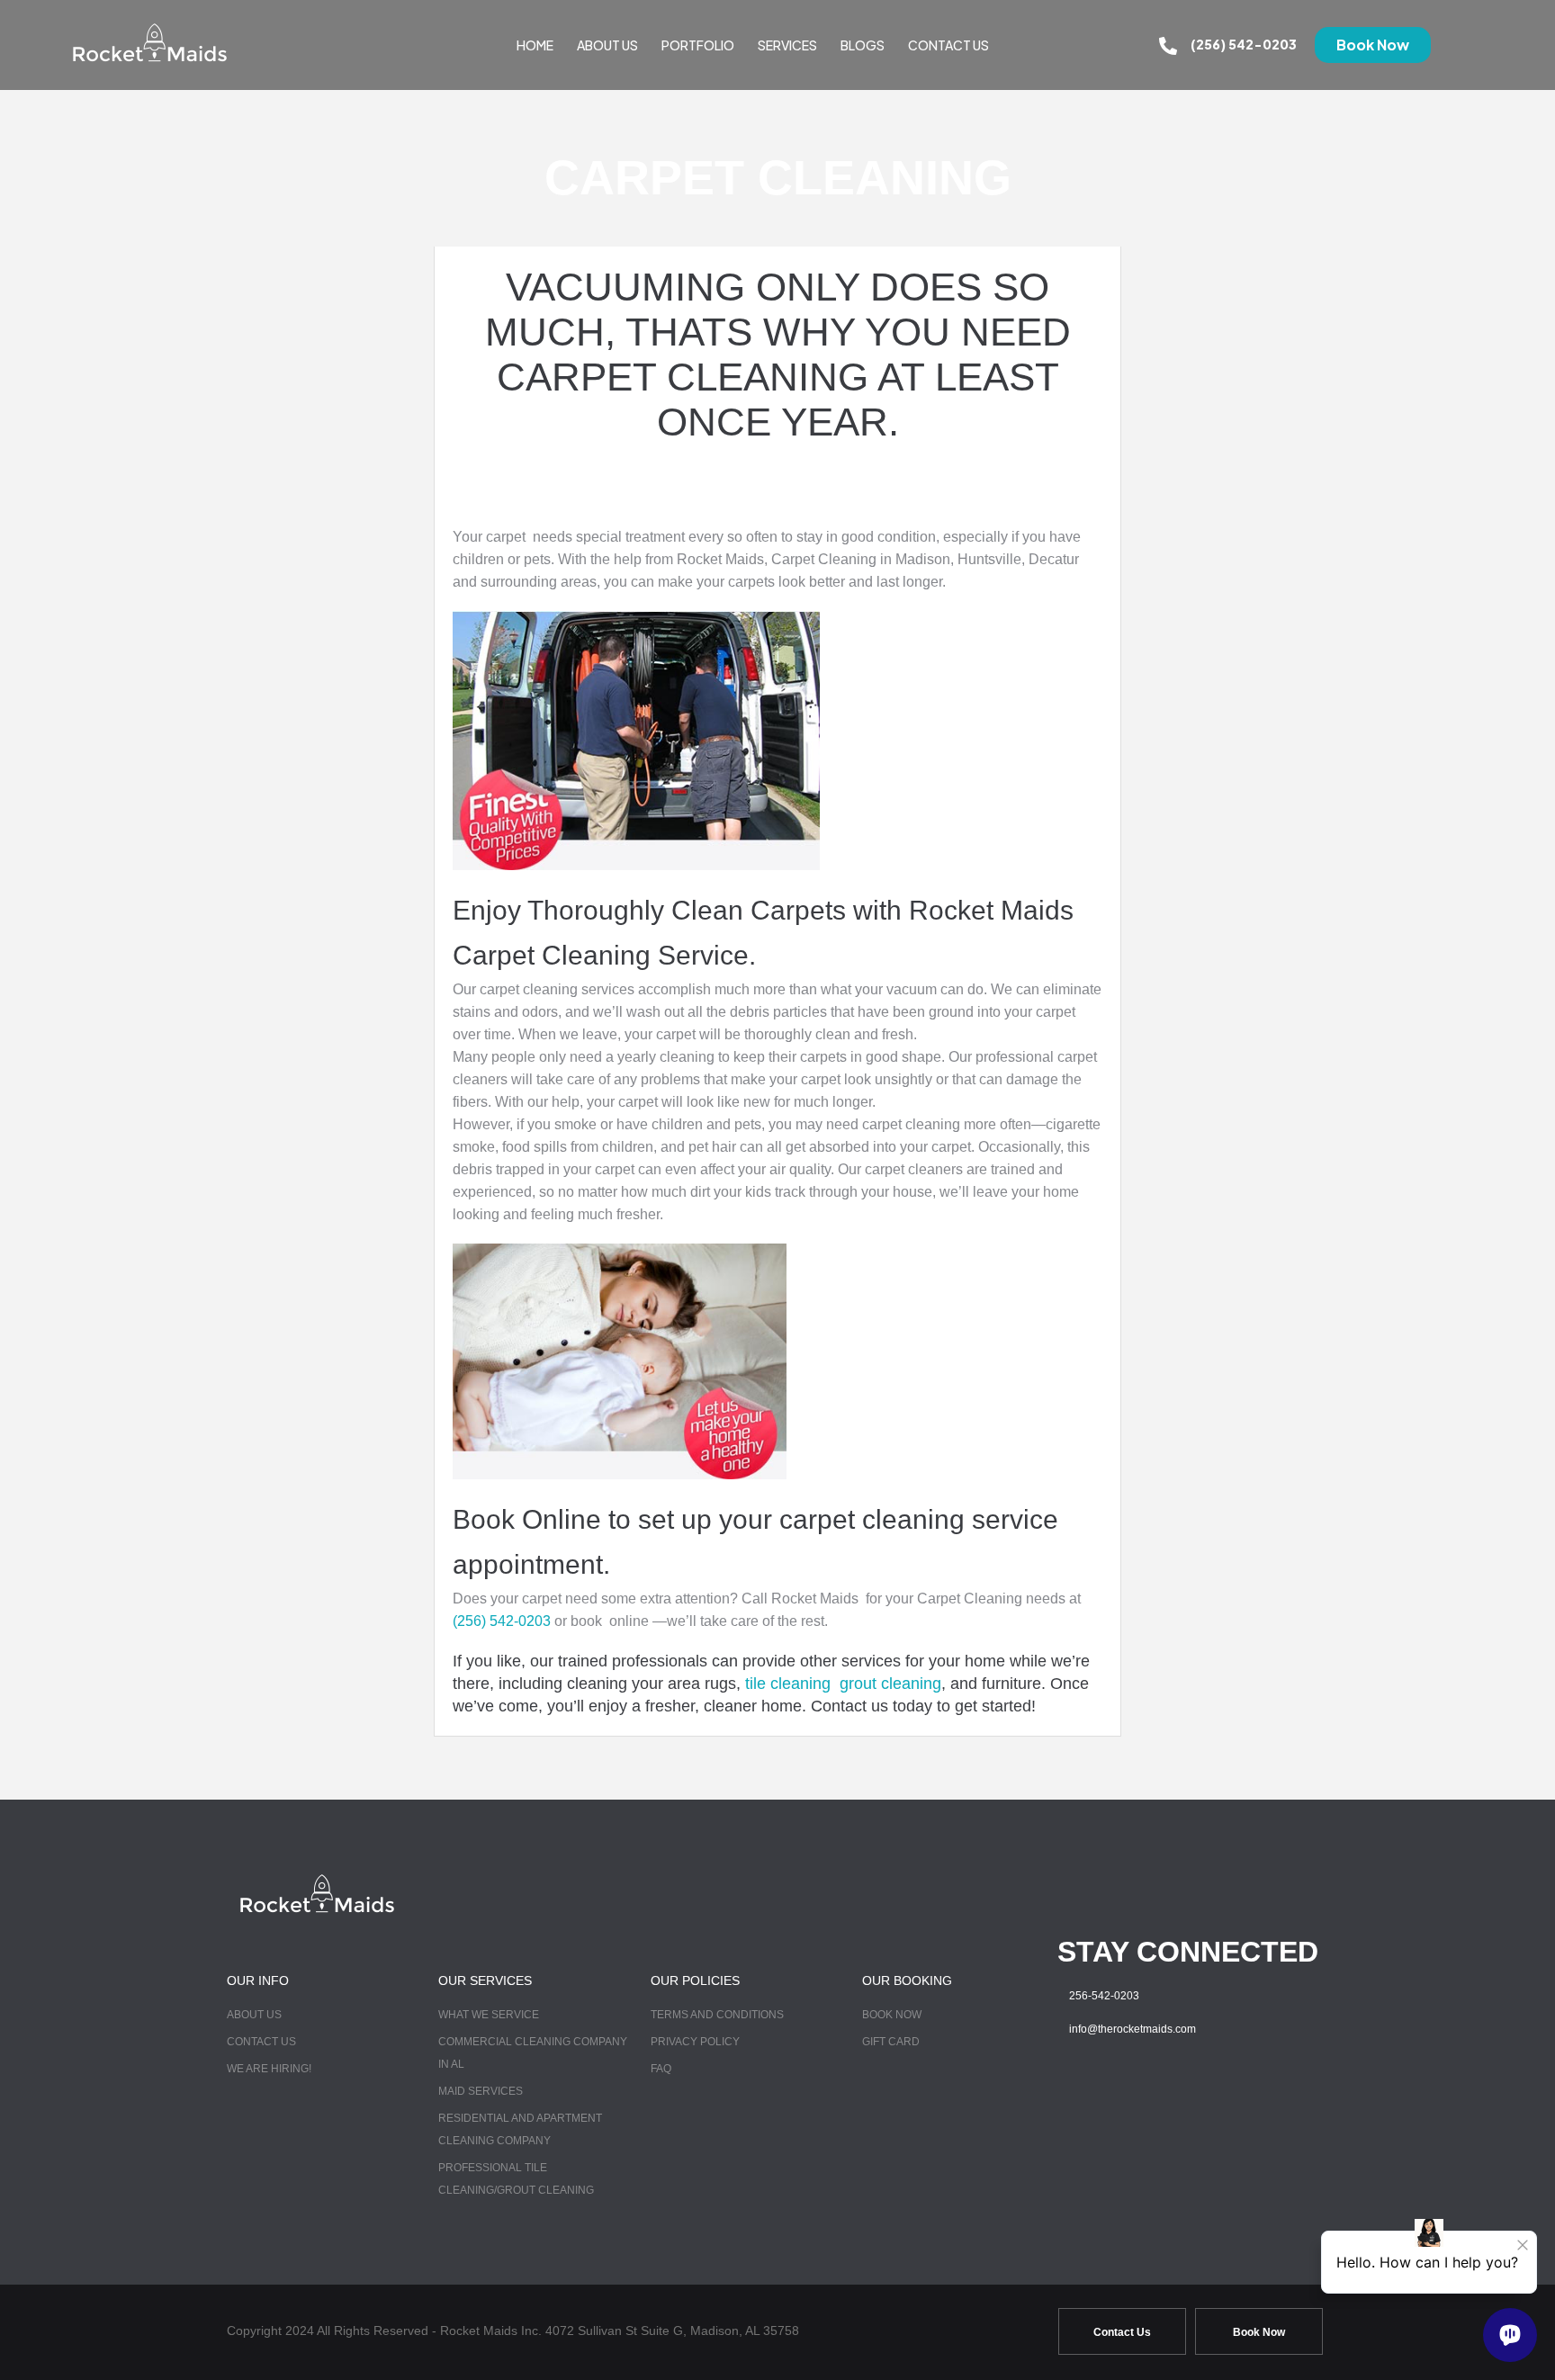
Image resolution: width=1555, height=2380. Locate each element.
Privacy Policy (695, 2042)
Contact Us (948, 45)
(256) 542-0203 (1244, 44)
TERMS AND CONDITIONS (717, 2015)
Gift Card (891, 2042)
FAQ (661, 2069)
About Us (607, 45)
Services (787, 45)
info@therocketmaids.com (1133, 2029)
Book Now (892, 2015)
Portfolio (698, 45)
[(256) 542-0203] (1168, 45)
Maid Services (481, 2091)
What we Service (489, 2015)
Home (535, 45)
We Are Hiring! (269, 2069)
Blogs (863, 45)
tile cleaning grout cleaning (843, 1684)
